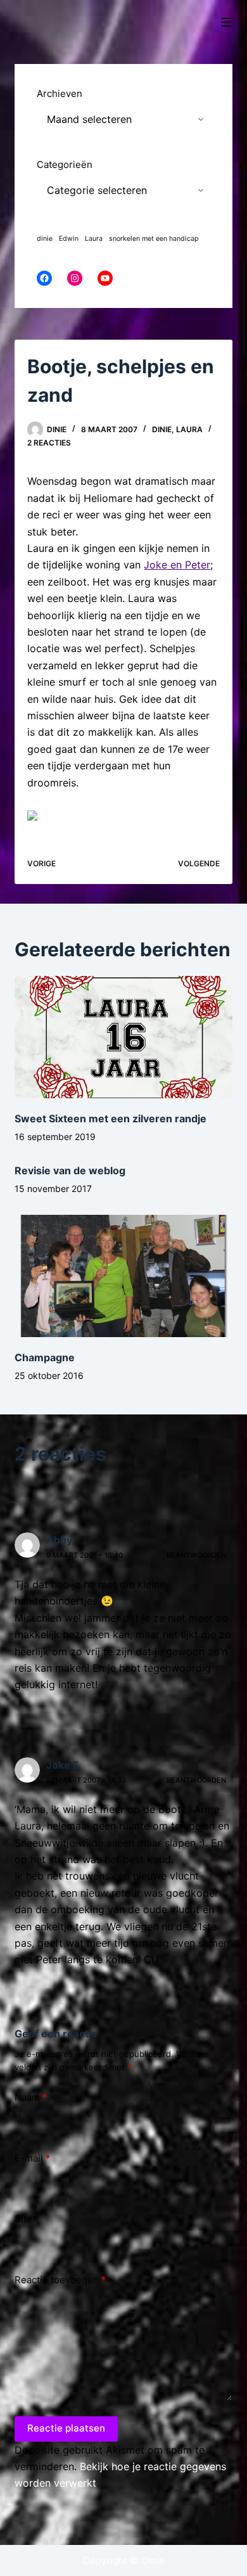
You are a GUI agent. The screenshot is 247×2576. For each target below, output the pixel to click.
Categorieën (65, 164)
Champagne (45, 1357)
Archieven (60, 93)
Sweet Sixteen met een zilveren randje (111, 1118)
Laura (189, 429)
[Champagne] (123, 1276)
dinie (45, 239)
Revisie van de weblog (70, 1170)
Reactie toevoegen (60, 2280)
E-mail (32, 2158)
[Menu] (227, 22)
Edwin (69, 239)
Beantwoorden (196, 1555)
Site (23, 2219)
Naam (31, 2097)
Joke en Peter (177, 565)
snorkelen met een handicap (154, 239)
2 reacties (49, 443)
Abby (59, 1540)
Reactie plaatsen (66, 2428)
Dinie (162, 429)
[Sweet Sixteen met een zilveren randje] (123, 1037)
